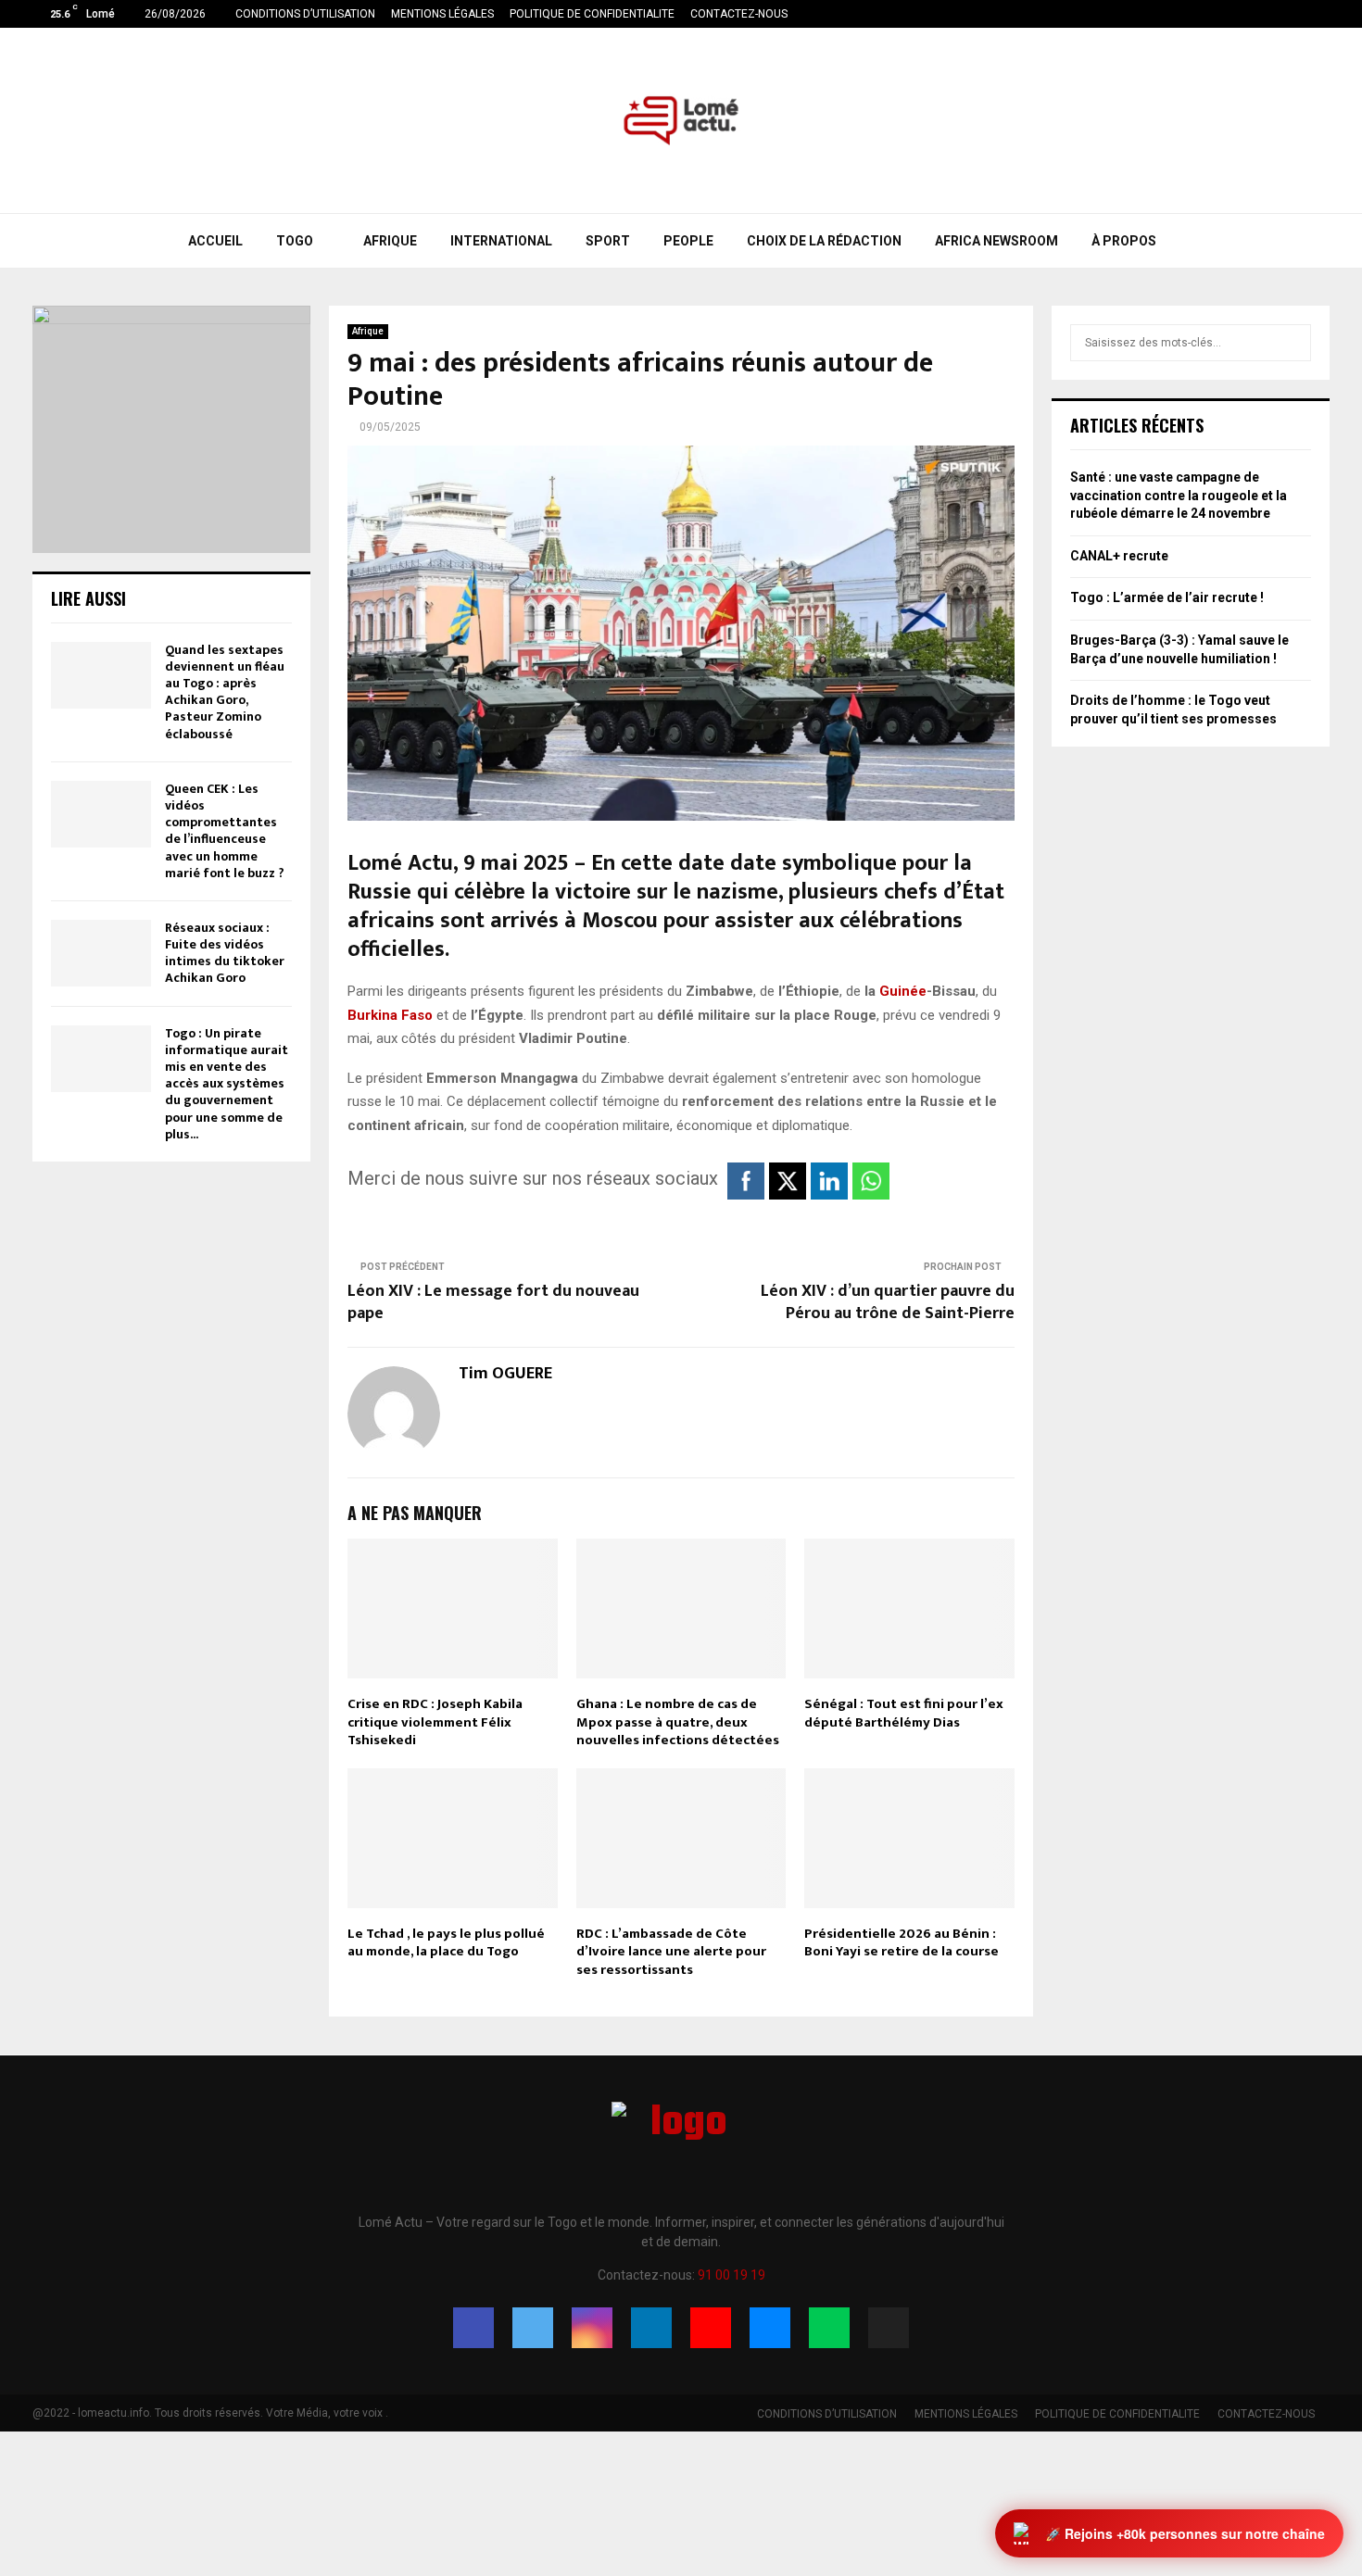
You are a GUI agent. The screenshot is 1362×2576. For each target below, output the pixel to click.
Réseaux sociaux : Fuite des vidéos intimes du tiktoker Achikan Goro (225, 953)
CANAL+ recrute (1119, 556)
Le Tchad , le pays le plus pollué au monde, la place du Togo (446, 1943)
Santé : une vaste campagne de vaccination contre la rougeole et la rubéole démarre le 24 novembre (1179, 495)
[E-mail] (770, 2328)
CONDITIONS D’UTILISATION (305, 14)
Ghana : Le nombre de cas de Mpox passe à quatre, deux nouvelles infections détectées (678, 1722)
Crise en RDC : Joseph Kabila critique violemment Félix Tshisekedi (435, 1722)
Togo (295, 241)
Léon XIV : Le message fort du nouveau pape (493, 1302)
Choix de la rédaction (824, 241)
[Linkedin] (651, 2328)
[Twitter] (533, 2328)
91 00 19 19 (731, 2275)
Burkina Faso (390, 1015)
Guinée (903, 991)
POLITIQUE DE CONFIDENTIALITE (592, 14)
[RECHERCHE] (1292, 343)
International (501, 241)
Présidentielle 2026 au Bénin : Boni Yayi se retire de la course (902, 1943)
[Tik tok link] (1324, 14)
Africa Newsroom (996, 241)
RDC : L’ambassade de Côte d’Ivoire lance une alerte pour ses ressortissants (671, 1952)
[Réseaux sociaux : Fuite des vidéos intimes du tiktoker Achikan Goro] (101, 953)
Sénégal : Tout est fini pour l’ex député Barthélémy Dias (904, 1713)
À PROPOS (1124, 241)
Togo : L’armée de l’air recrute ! (1167, 597)
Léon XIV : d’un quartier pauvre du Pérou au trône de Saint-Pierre (888, 1302)
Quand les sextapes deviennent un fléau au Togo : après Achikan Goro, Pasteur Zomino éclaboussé (225, 692)
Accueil (215, 241)
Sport (608, 241)
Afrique (390, 241)
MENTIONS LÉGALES (442, 14)
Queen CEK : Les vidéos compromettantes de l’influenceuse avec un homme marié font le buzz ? (225, 831)
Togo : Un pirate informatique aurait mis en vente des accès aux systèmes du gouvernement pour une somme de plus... (227, 1084)
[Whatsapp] (829, 2328)
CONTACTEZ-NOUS (739, 14)
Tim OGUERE (505, 1374)
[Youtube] (711, 2328)
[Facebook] (473, 2328)
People (688, 241)
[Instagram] (592, 2328)
